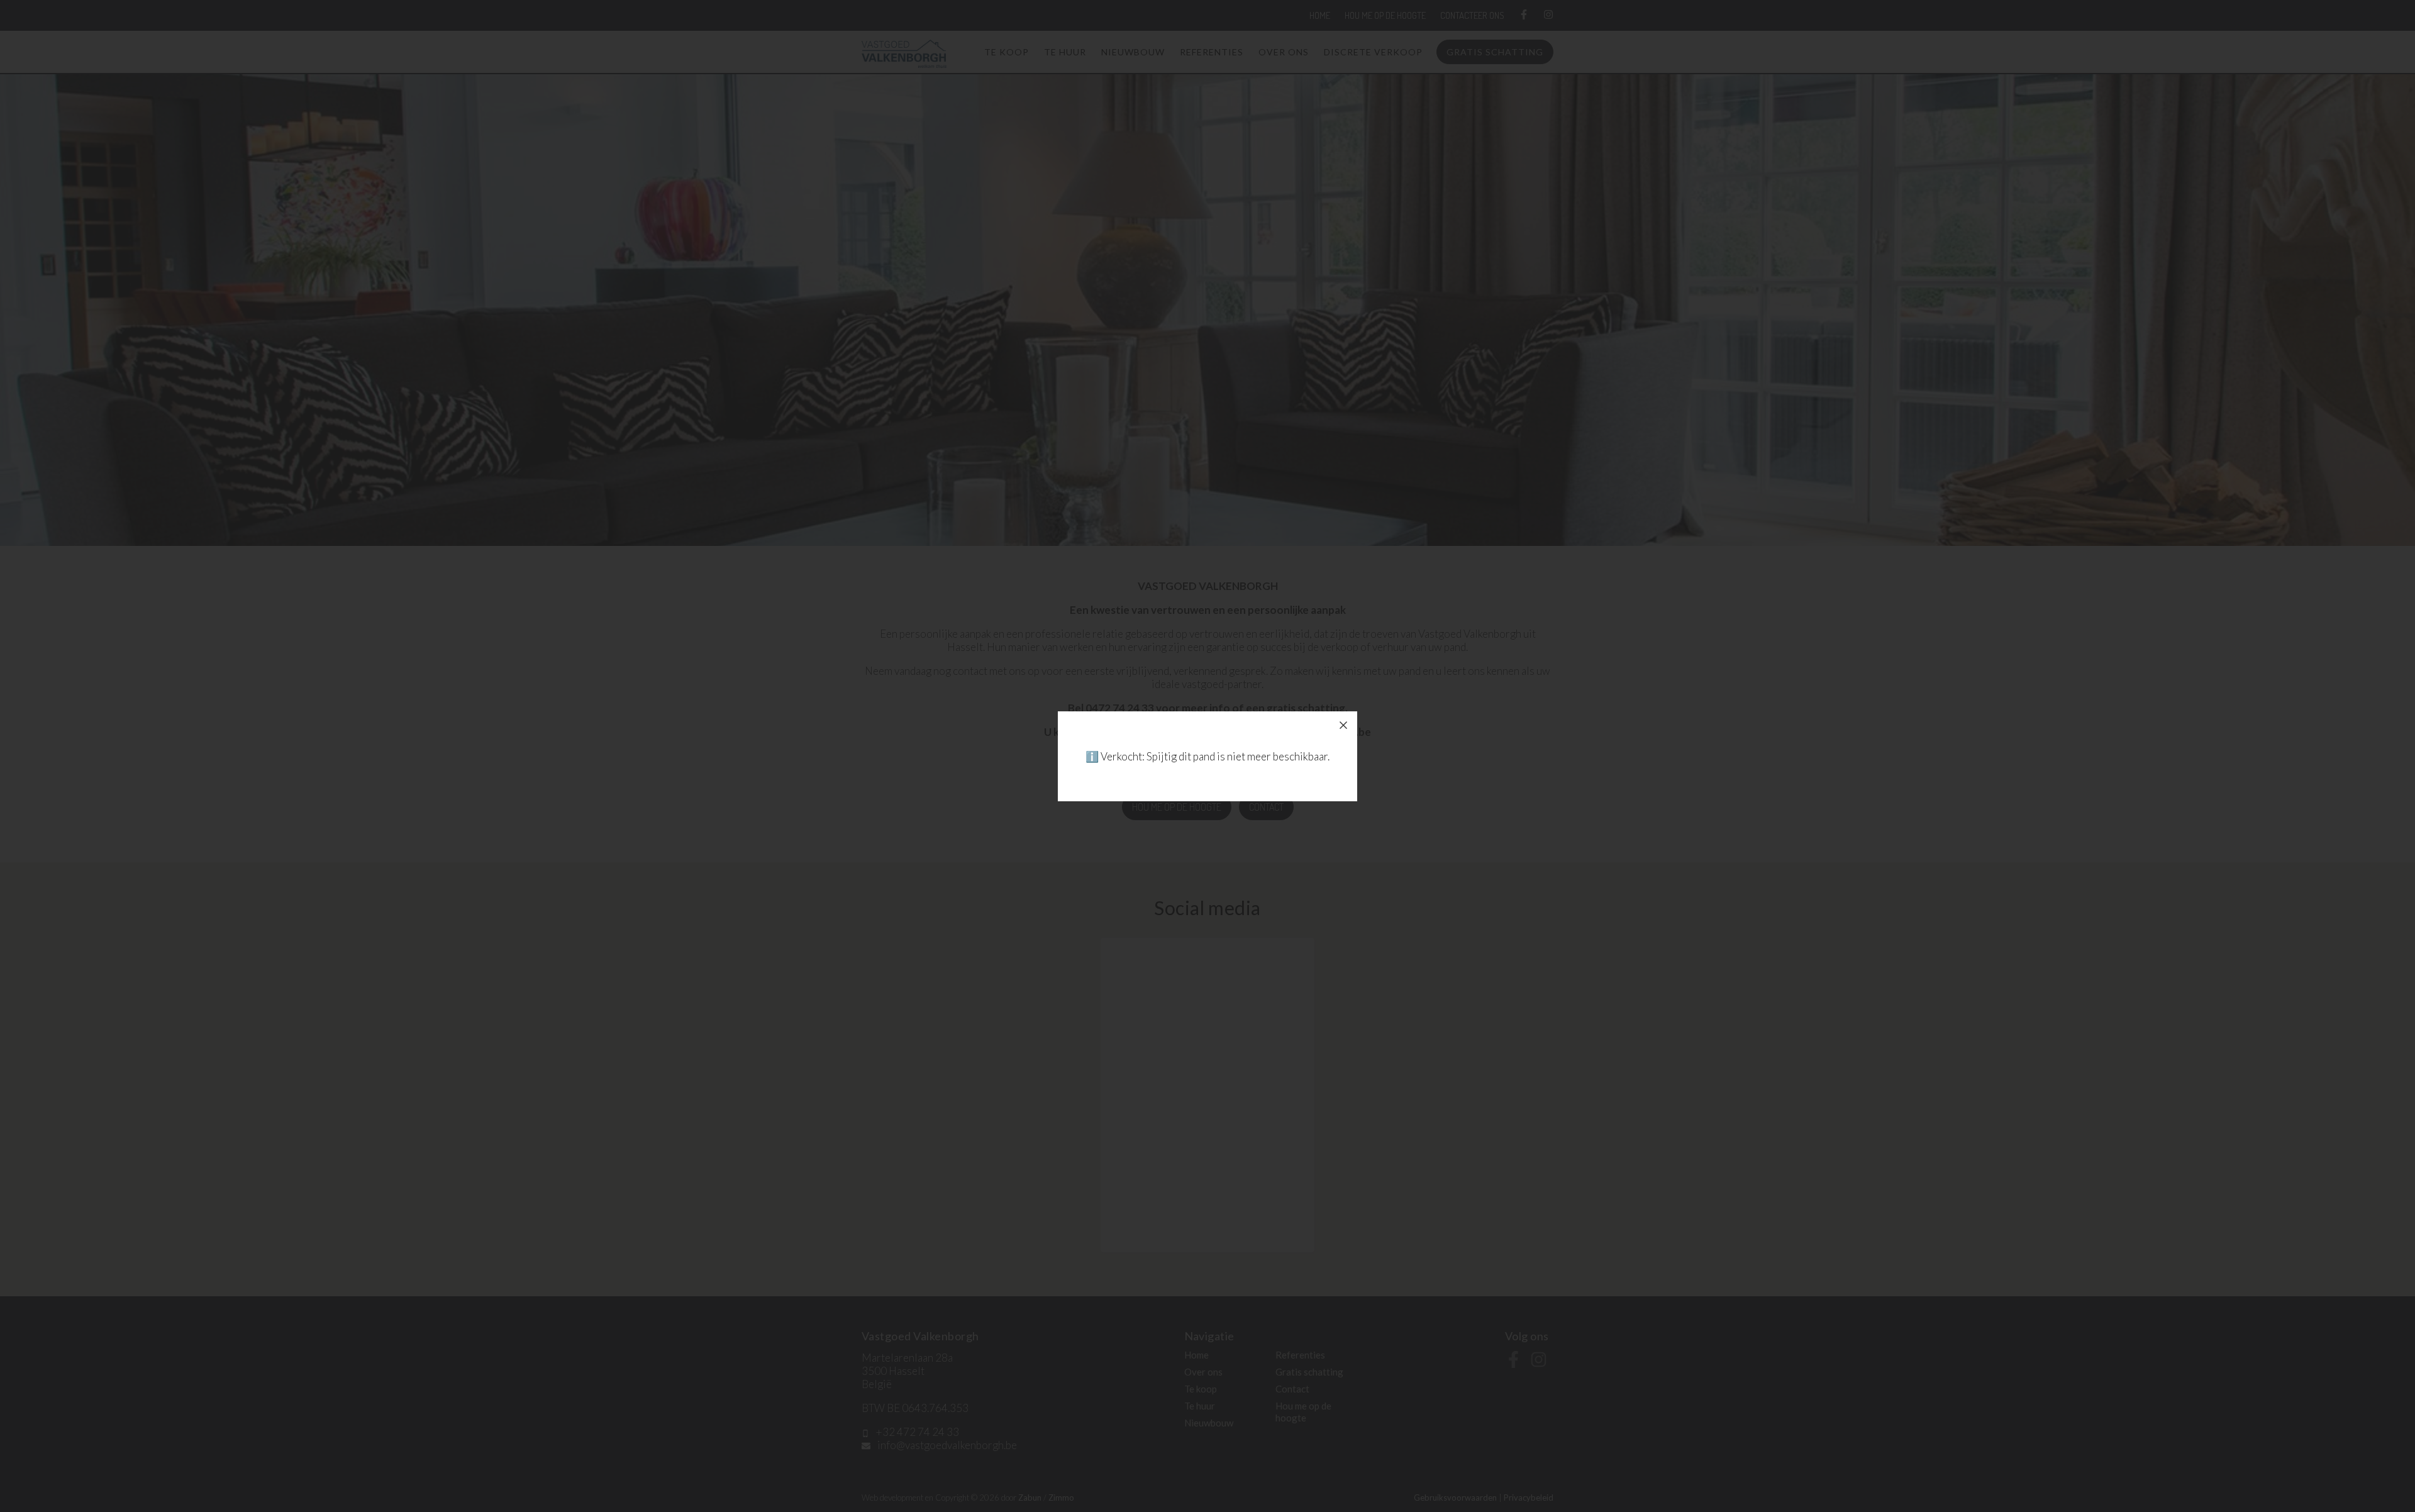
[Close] (1343, 725)
